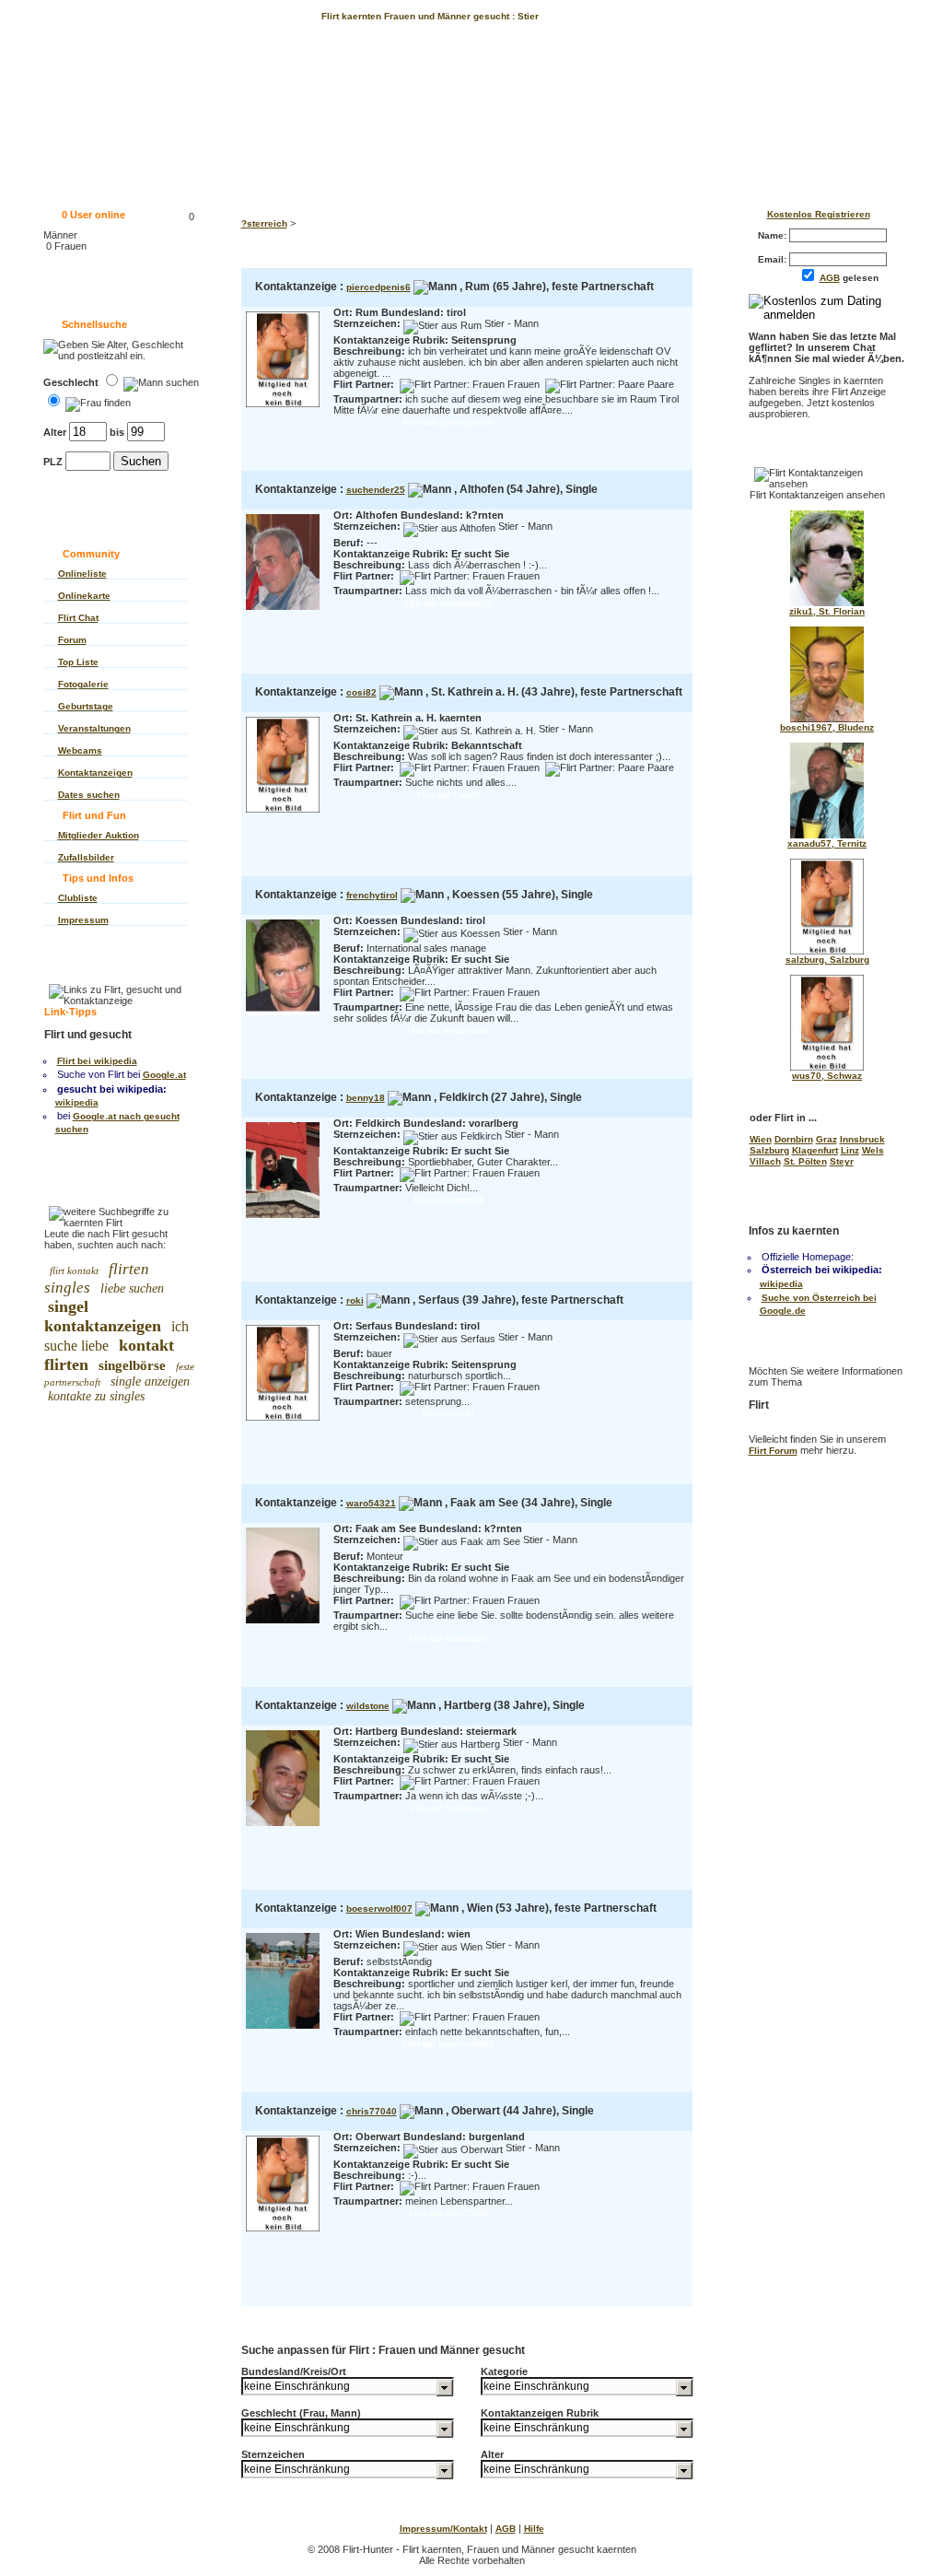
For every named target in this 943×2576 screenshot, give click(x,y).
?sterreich (264, 223)
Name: (774, 235)
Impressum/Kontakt (443, 2529)
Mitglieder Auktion (99, 835)
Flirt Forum (773, 1451)
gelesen (853, 278)
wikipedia (77, 1102)
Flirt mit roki (448, 1414)
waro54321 (371, 1503)
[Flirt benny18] (283, 1219)
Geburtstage (86, 706)
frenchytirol (372, 895)
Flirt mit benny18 (448, 1200)
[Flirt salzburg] (827, 951)
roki (355, 1300)
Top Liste (78, 662)
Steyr (842, 1161)
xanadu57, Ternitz (827, 843)
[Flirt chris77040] (283, 2233)
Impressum (83, 920)
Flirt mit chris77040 (448, 2213)
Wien (761, 1139)
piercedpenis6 (378, 287)
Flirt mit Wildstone (448, 1808)
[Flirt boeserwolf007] (283, 2030)
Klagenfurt (815, 1150)
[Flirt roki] (283, 1422)
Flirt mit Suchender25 (448, 603)
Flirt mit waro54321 (448, 1639)
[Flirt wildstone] (283, 1827)
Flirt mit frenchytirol (448, 1030)
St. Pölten (805, 1161)
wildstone (368, 1706)
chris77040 (372, 2111)
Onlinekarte (84, 596)
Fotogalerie (83, 684)
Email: (774, 259)
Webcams (80, 750)
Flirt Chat (78, 618)
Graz (827, 1139)
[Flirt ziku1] (827, 603)
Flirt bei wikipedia (97, 1061)
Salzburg (769, 1150)
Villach (765, 1161)
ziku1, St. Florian (827, 611)
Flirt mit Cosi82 (448, 795)
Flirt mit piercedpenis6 (448, 422)
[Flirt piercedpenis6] (283, 409)
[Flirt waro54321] (283, 1625)
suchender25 (376, 490)
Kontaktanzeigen (95, 773)
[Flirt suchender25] (283, 611)
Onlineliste (82, 574)
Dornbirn (794, 1139)
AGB (830, 278)
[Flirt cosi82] (283, 814)
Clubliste (78, 898)
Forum (72, 640)
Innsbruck (862, 1139)
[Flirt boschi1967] (827, 719)
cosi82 (361, 692)
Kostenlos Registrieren (819, 214)
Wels (873, 1150)
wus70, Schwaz (827, 1076)
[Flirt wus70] (827, 1067)
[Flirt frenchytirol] (283, 1017)
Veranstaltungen (94, 728)
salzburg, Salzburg (827, 960)
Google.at (164, 1075)
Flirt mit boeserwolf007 (448, 2044)
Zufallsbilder (86, 857)
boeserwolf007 (379, 1909)
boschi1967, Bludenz (827, 727)
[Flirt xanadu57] (827, 835)
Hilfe (534, 2529)
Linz (850, 1150)
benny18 (366, 1098)
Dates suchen (89, 795)
